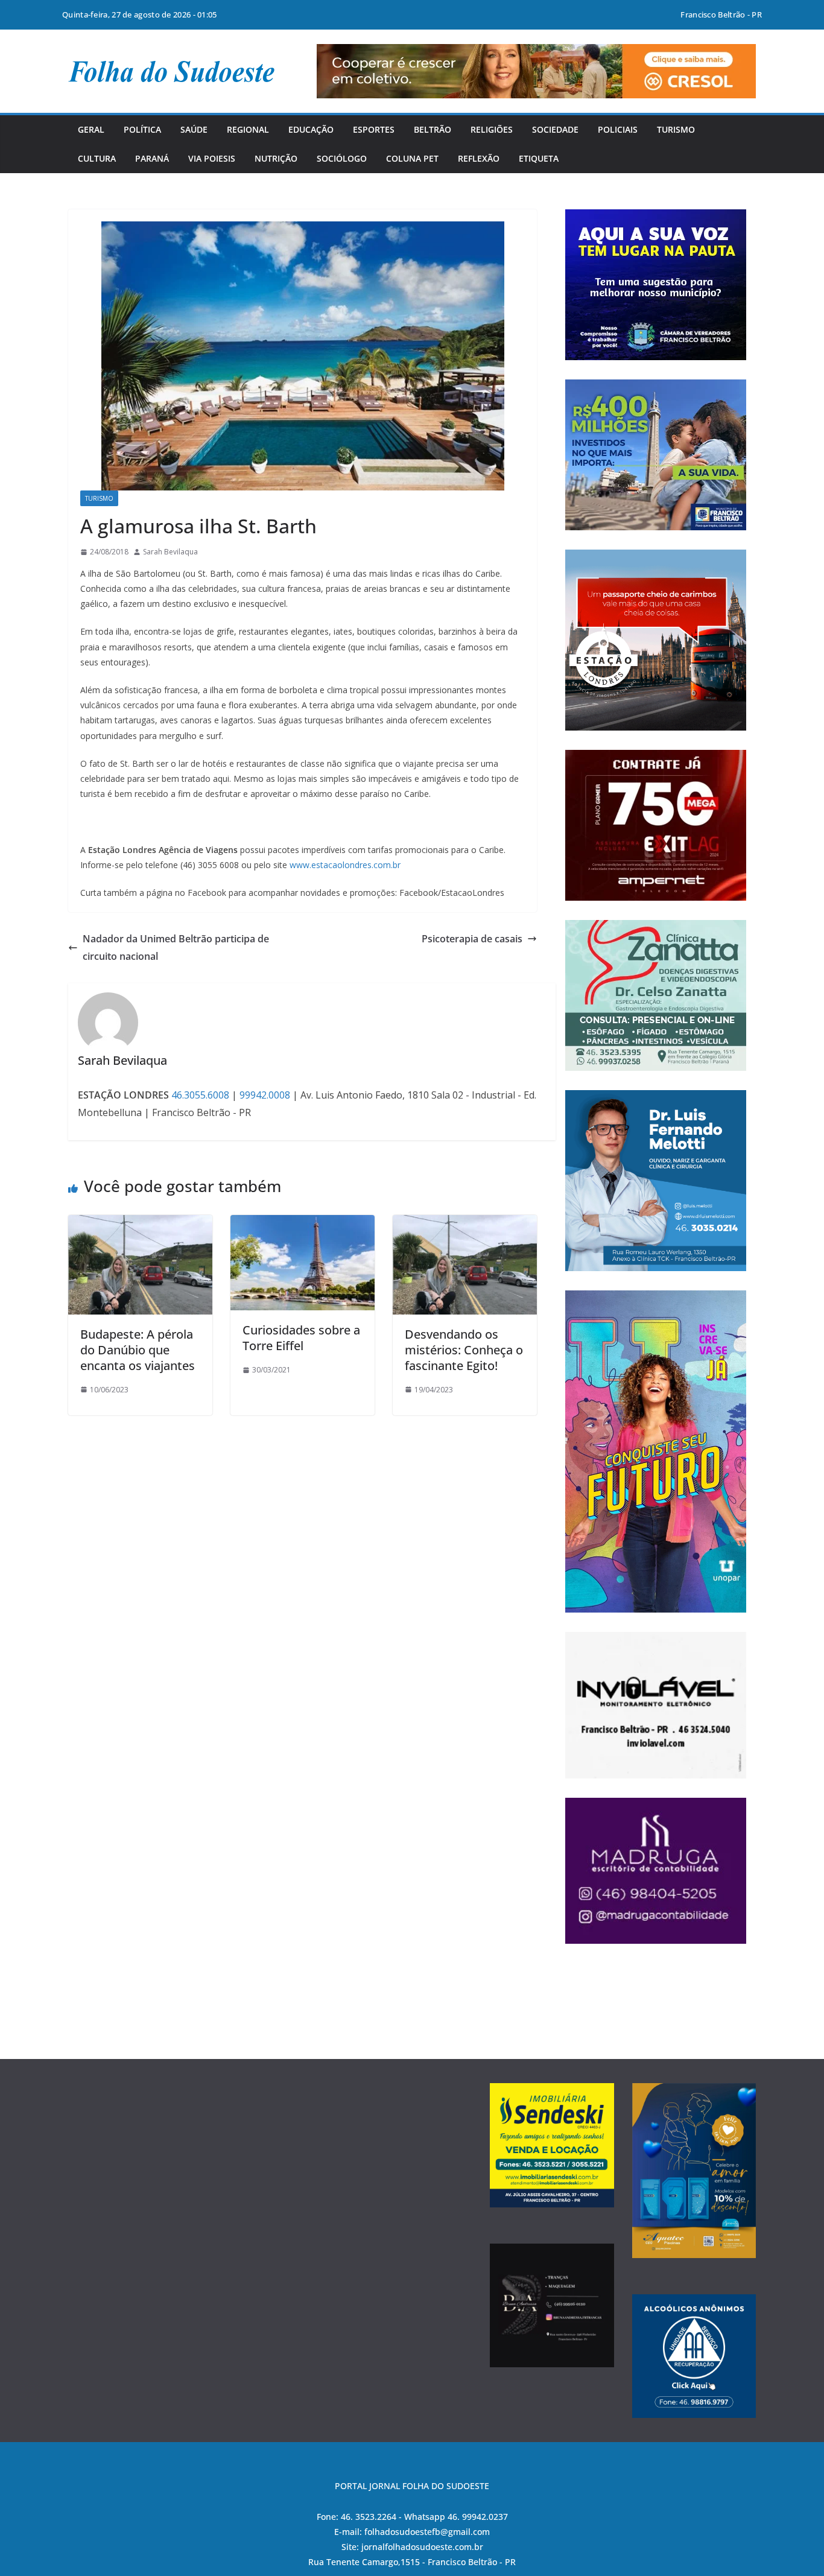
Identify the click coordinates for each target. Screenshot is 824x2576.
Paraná (152, 158)
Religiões (492, 129)
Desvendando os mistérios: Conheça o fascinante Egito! (464, 1350)
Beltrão (433, 129)
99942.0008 (265, 1095)
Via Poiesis (212, 158)
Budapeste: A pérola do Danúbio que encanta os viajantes (138, 1350)
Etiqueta (539, 158)
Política (142, 129)
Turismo (676, 129)
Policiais (618, 129)
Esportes (374, 129)
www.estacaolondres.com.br (345, 865)
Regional (248, 129)
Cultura (97, 158)
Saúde (194, 129)
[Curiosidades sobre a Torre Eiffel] (303, 1223)
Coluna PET (412, 158)
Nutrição (276, 158)
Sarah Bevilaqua (170, 552)
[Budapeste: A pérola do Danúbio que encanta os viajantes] (140, 1223)
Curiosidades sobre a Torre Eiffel (301, 1338)
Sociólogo (342, 158)
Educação (311, 129)
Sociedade (555, 129)
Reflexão (479, 158)
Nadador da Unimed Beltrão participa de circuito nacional (176, 947)
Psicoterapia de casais (472, 939)
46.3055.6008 (200, 1095)
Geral (91, 129)
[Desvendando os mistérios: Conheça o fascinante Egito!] (465, 1223)
